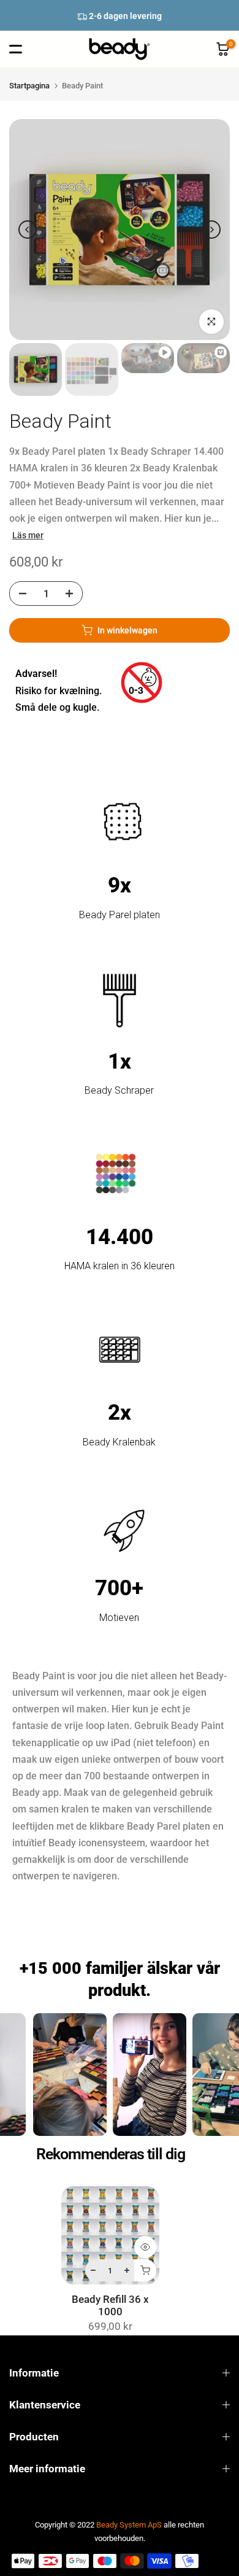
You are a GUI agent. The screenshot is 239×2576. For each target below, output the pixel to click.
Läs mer (28, 535)
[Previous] (28, 230)
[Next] (211, 230)
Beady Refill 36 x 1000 (110, 2306)
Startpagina (29, 86)
